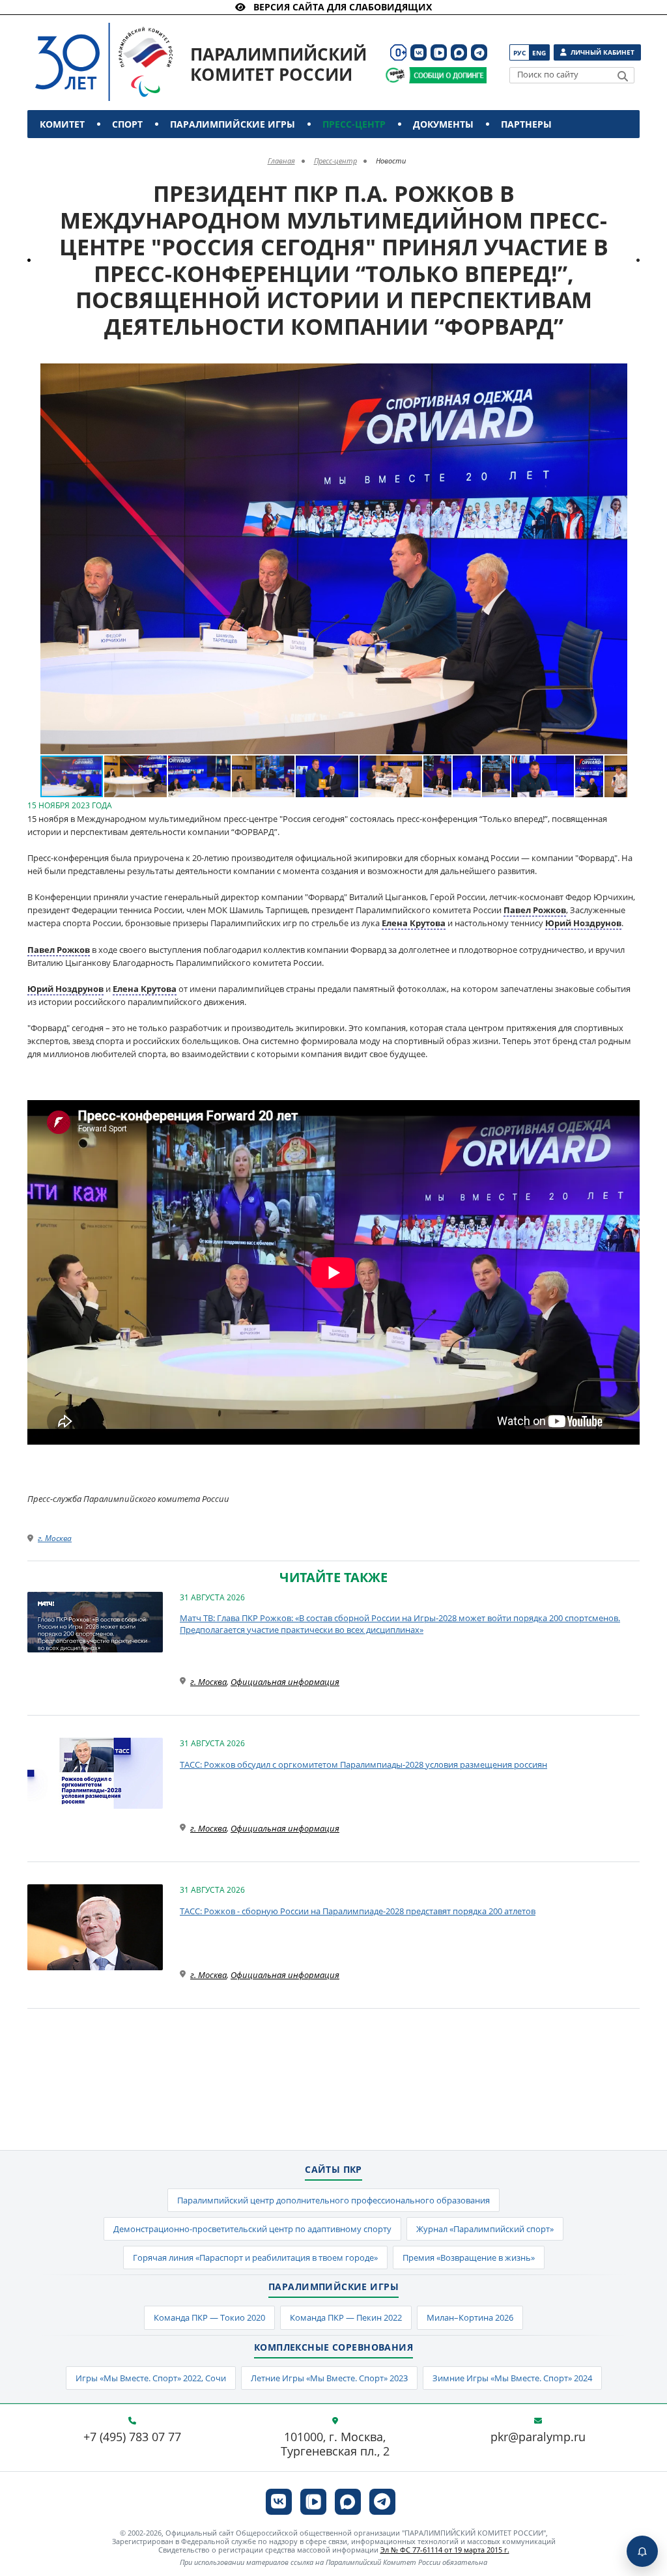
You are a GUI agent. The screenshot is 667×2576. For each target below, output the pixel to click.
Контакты (68, 152)
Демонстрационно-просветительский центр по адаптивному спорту (252, 2229)
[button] (616, 375)
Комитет (62, 124)
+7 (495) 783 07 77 (132, 2437)
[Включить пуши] (642, 2551)
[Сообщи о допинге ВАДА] (395, 75)
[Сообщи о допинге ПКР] (447, 75)
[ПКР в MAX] (459, 52)
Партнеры (526, 124)
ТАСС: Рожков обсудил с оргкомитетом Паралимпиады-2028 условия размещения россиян (363, 1764)
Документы (443, 124)
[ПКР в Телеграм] (479, 52)
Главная (281, 161)
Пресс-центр (354, 124)
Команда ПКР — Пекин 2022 (346, 2317)
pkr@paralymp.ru (538, 2437)
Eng (539, 53)
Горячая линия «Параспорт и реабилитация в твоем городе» (255, 2258)
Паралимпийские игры (233, 124)
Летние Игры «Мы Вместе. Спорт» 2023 (329, 2378)
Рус (519, 53)
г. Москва (55, 1538)
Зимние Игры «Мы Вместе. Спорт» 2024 (512, 2378)
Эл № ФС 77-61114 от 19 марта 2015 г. (445, 2550)
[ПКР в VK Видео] (439, 52)
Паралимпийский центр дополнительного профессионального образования (333, 2200)
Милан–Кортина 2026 (470, 2317)
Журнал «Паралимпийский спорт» (485, 2229)
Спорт (127, 124)
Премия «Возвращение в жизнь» (469, 2258)
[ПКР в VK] (419, 52)
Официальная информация (285, 1682)
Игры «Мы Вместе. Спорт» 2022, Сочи (151, 2378)
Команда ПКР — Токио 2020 (209, 2317)
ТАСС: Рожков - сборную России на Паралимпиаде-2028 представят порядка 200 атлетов (358, 1911)
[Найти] (623, 76)
